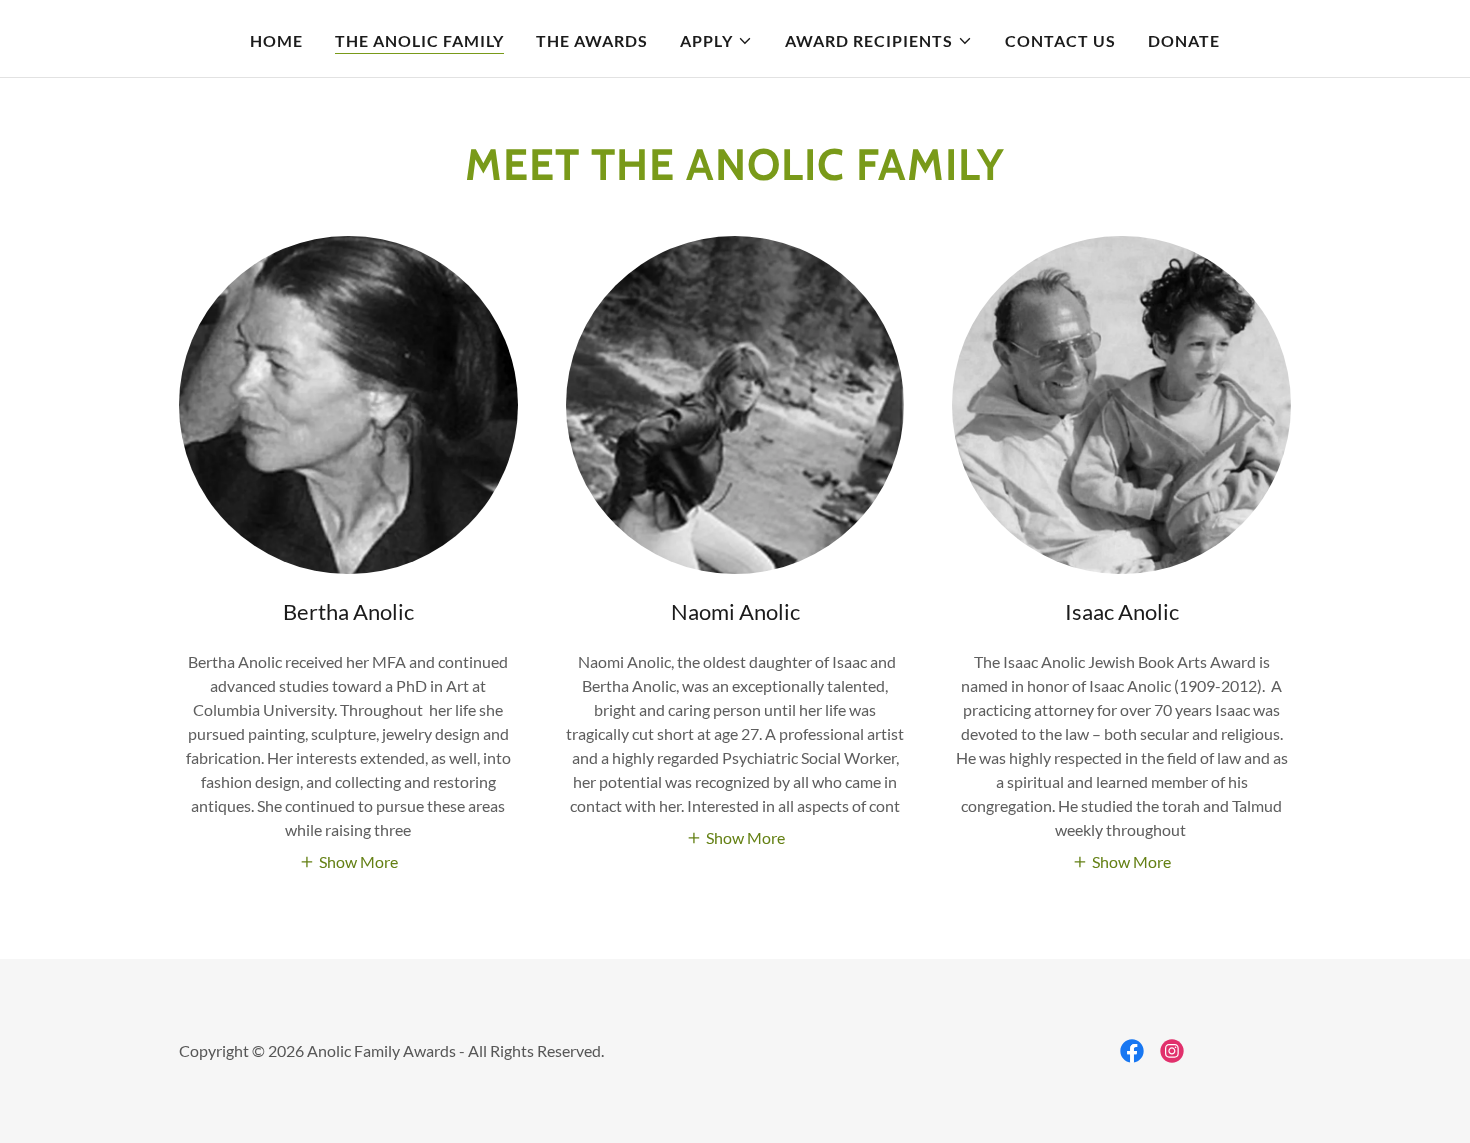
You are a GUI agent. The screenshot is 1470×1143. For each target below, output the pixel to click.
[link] (1132, 1051)
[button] (716, 41)
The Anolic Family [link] (419, 40)
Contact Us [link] (1060, 40)
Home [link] (276, 40)
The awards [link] (592, 40)
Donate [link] (1184, 40)
